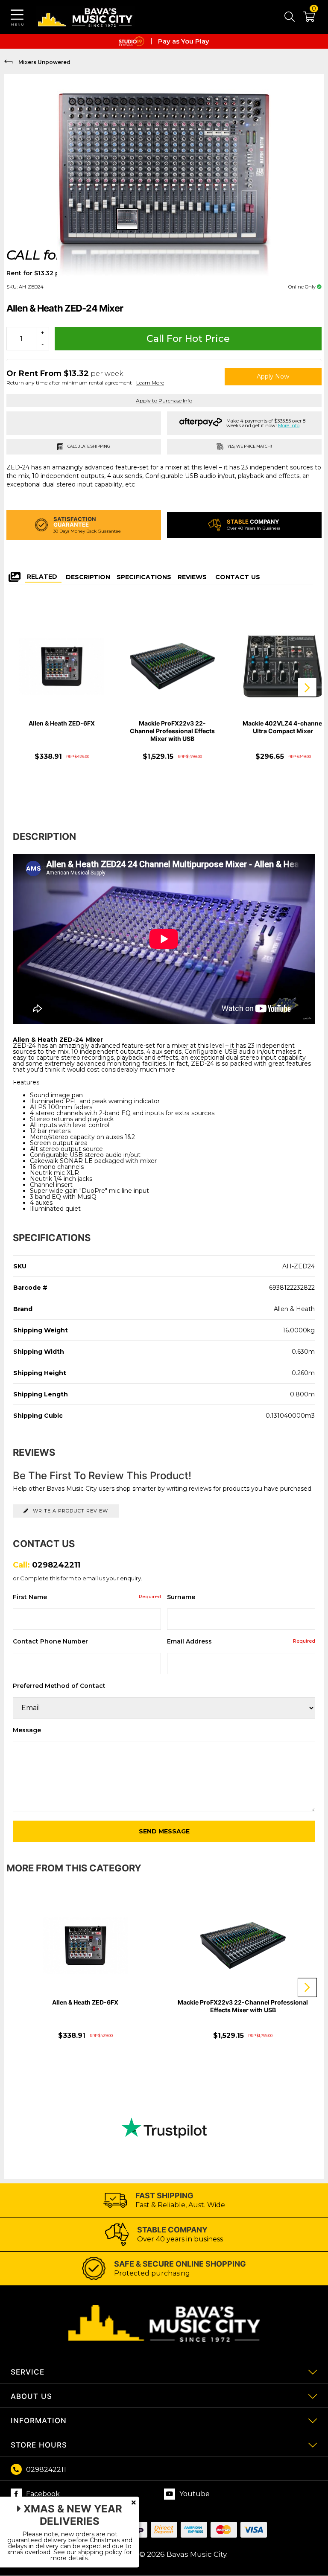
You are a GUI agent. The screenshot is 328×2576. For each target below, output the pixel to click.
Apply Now (273, 376)
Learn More (150, 383)
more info (289, 425)
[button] (305, 18)
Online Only (303, 287)
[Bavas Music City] (85, 17)
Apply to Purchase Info (164, 401)
